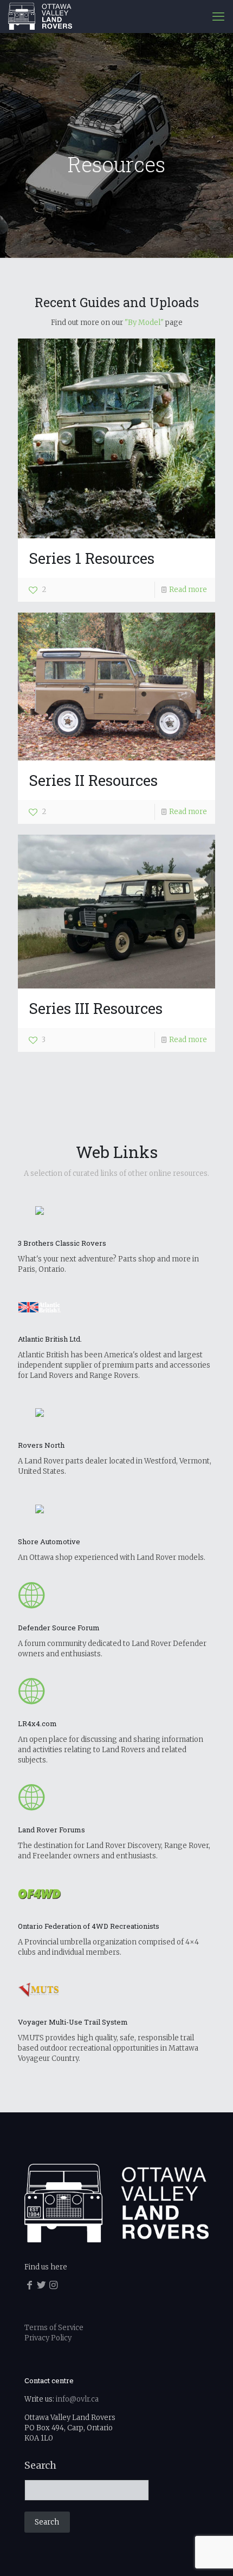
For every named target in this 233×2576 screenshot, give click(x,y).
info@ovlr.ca (77, 2399)
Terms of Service (54, 2328)
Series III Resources (96, 1008)
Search (40, 2466)
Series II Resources (93, 780)
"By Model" (144, 323)
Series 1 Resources (92, 558)
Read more (188, 590)
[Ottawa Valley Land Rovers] (40, 16)
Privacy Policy (48, 2338)
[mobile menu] (218, 16)
